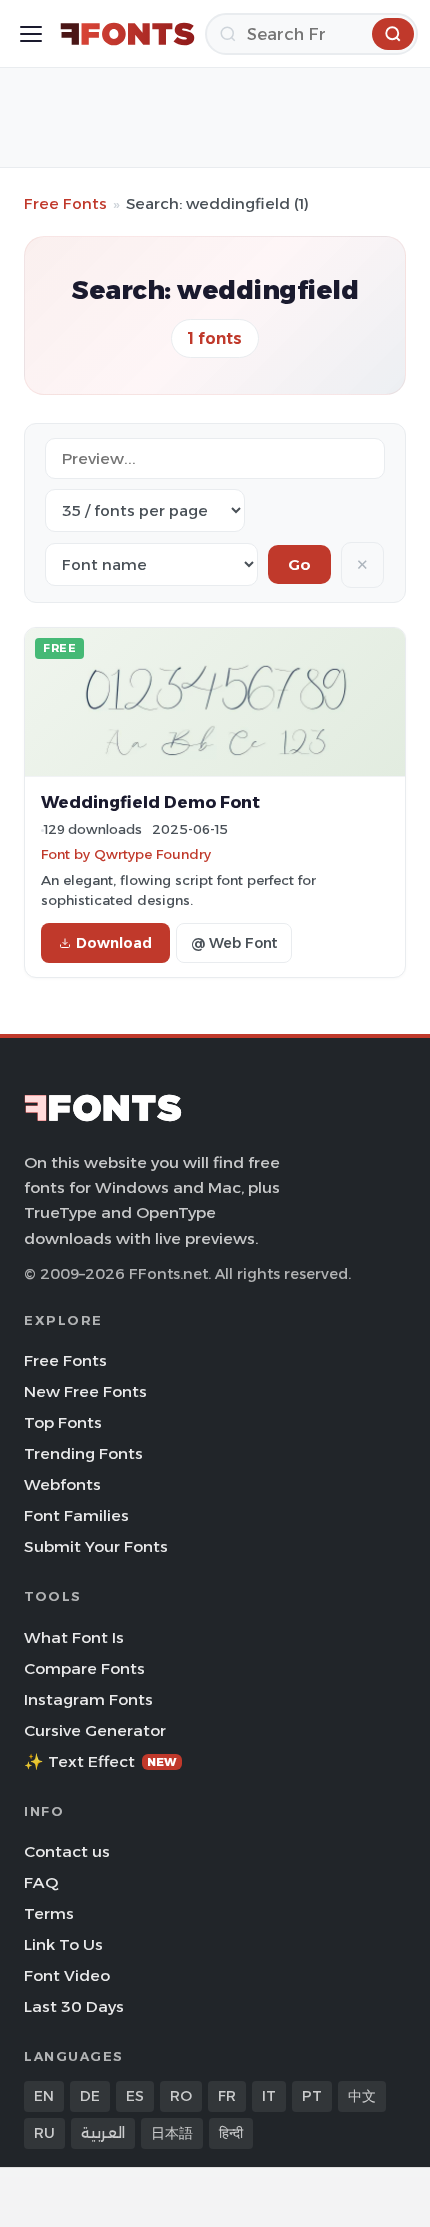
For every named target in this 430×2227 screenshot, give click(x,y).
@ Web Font (234, 943)
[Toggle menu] (31, 34)
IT (269, 2096)
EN (44, 2096)
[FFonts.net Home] (127, 34)
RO (181, 2096)
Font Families (76, 1515)
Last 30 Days (74, 2006)
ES (135, 2096)
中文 (362, 2096)
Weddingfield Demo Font (150, 802)
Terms (49, 1913)
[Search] (393, 34)
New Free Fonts (85, 1391)
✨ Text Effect (100, 1761)
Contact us (67, 1851)
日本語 (172, 2133)
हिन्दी (231, 2133)
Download (114, 943)
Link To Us (63, 1944)
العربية (103, 2133)
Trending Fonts (83, 1453)
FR (227, 2096)
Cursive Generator (95, 1730)
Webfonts (62, 1484)
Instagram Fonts (88, 1699)
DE (90, 2096)
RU (44, 2133)
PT (312, 2096)
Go (299, 564)
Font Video (67, 1975)
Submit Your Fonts (96, 1546)
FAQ (41, 1882)
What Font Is (74, 1637)
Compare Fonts (84, 1668)
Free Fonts (65, 203)
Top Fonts (63, 1422)
